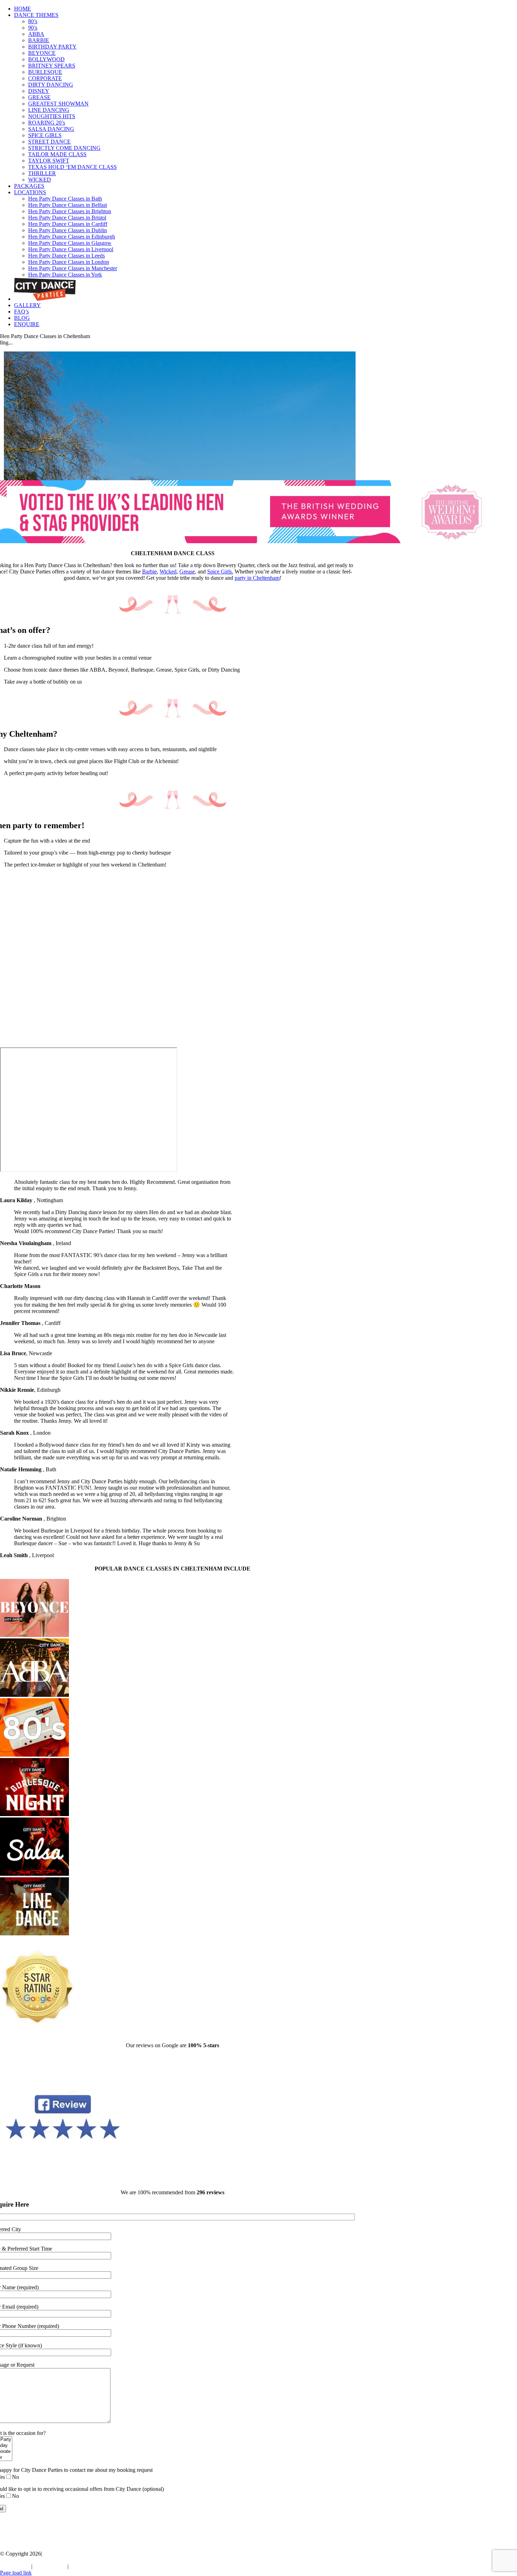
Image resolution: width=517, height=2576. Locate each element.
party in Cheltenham (257, 578)
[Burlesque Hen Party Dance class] (34, 1814)
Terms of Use (15, 2566)
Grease (187, 572)
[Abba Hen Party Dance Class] (34, 1695)
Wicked (168, 572)
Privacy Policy (50, 2566)
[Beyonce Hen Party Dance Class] (34, 1635)
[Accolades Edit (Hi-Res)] (258, 541)
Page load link (16, 2573)
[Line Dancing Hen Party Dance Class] (34, 1933)
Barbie (149, 572)
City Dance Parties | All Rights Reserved (45, 2560)
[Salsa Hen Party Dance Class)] (34, 1874)
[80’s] (34, 1755)
